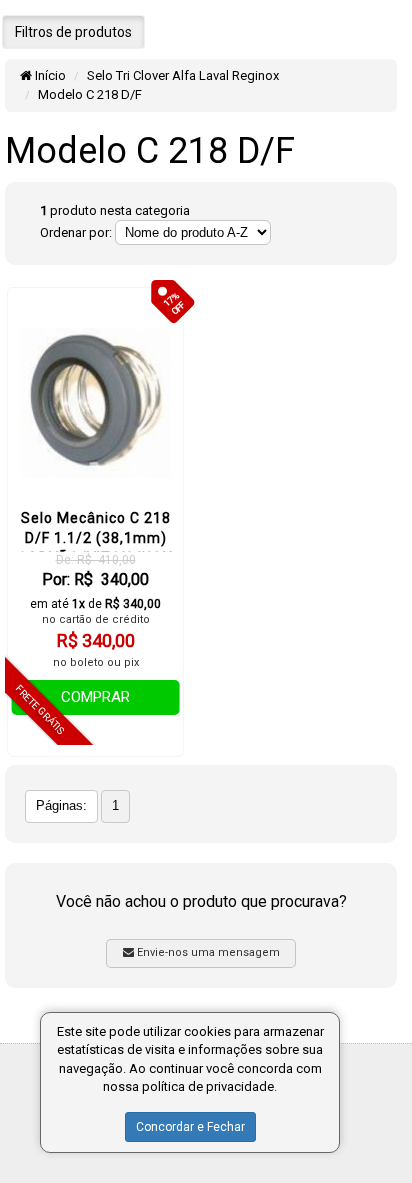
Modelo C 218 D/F (90, 94)
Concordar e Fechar (190, 1127)
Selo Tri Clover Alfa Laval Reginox (183, 75)
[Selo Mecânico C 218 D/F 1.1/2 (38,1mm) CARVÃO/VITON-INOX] (95, 403)
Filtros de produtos (73, 32)
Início (49, 75)
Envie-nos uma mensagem (207, 952)
